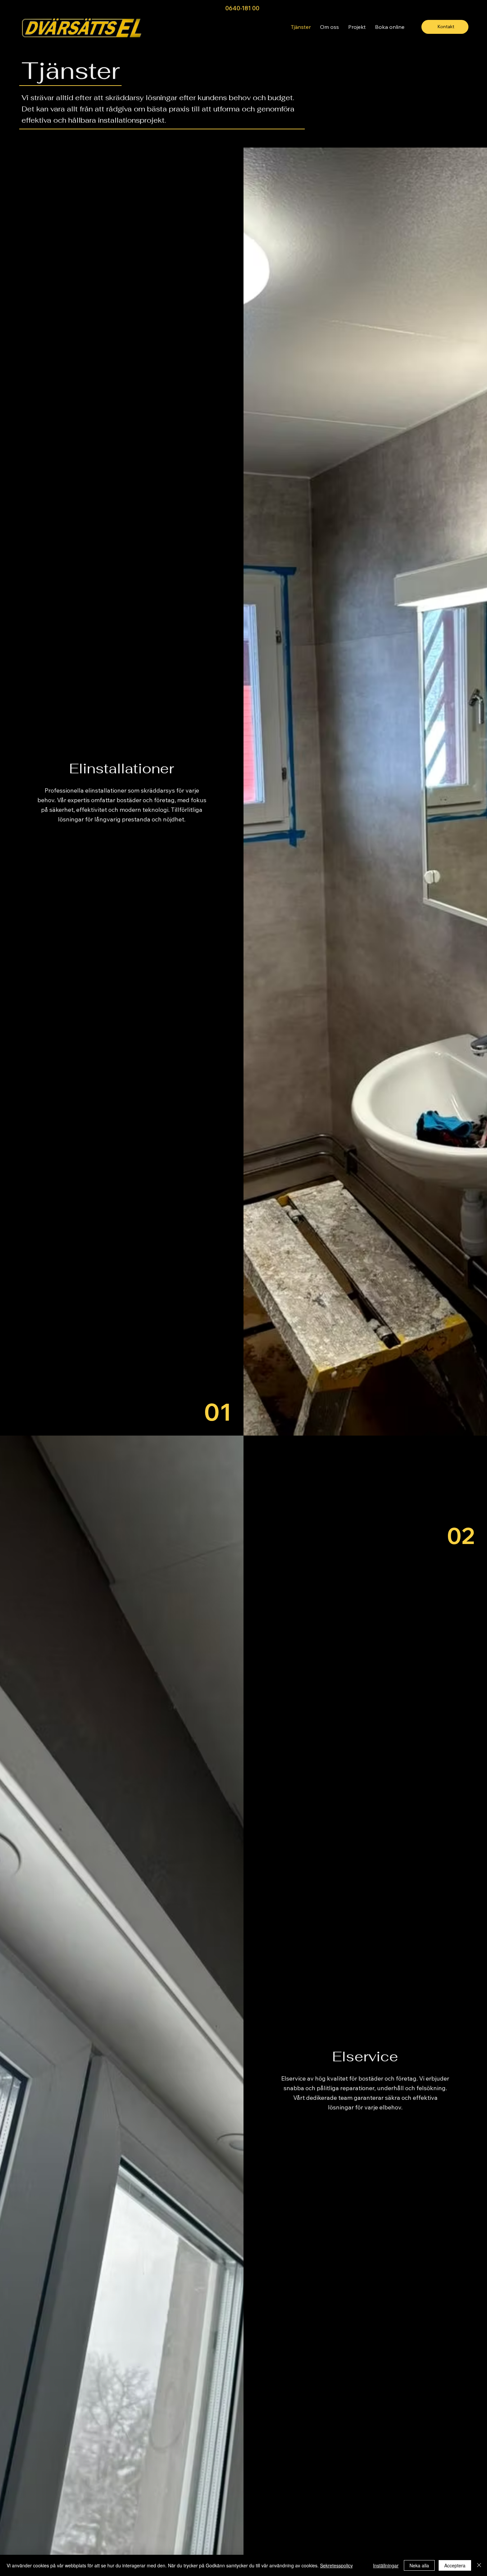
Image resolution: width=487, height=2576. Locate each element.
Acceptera (455, 2565)
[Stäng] (479, 2565)
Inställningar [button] (386, 2565)
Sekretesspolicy (336, 2565)
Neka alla (419, 2565)
